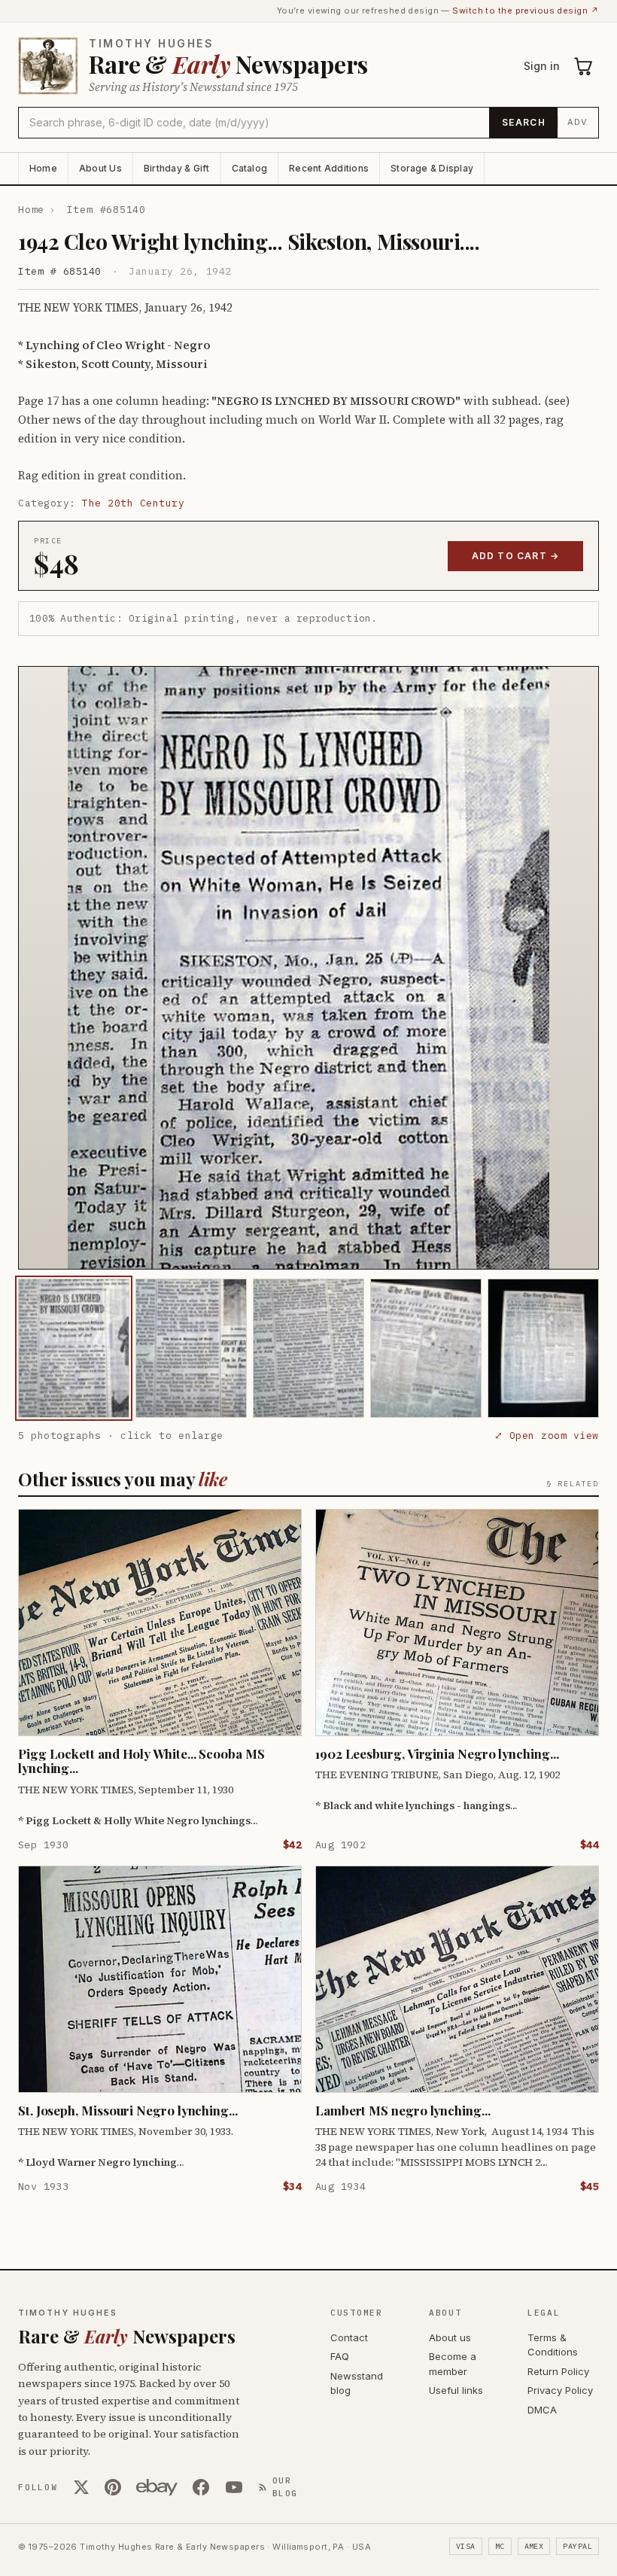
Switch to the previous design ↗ (526, 11)
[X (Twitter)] (81, 2487)
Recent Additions (329, 168)
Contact (349, 2337)
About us (450, 2337)
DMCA (542, 2410)
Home (43, 168)
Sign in (542, 66)
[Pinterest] (113, 2487)
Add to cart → (516, 556)
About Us (100, 168)
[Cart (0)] (584, 66)
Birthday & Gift (177, 168)
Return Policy (558, 2371)
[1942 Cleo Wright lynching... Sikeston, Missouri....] (74, 1348)
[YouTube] (234, 2487)
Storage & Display (432, 168)
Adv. (578, 122)
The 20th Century (133, 503)
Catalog (250, 168)
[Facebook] (201, 2487)
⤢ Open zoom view (547, 1436)
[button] (308, 968)
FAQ (340, 2356)
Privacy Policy (560, 2390)
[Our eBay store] (157, 2487)
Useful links (456, 2390)
